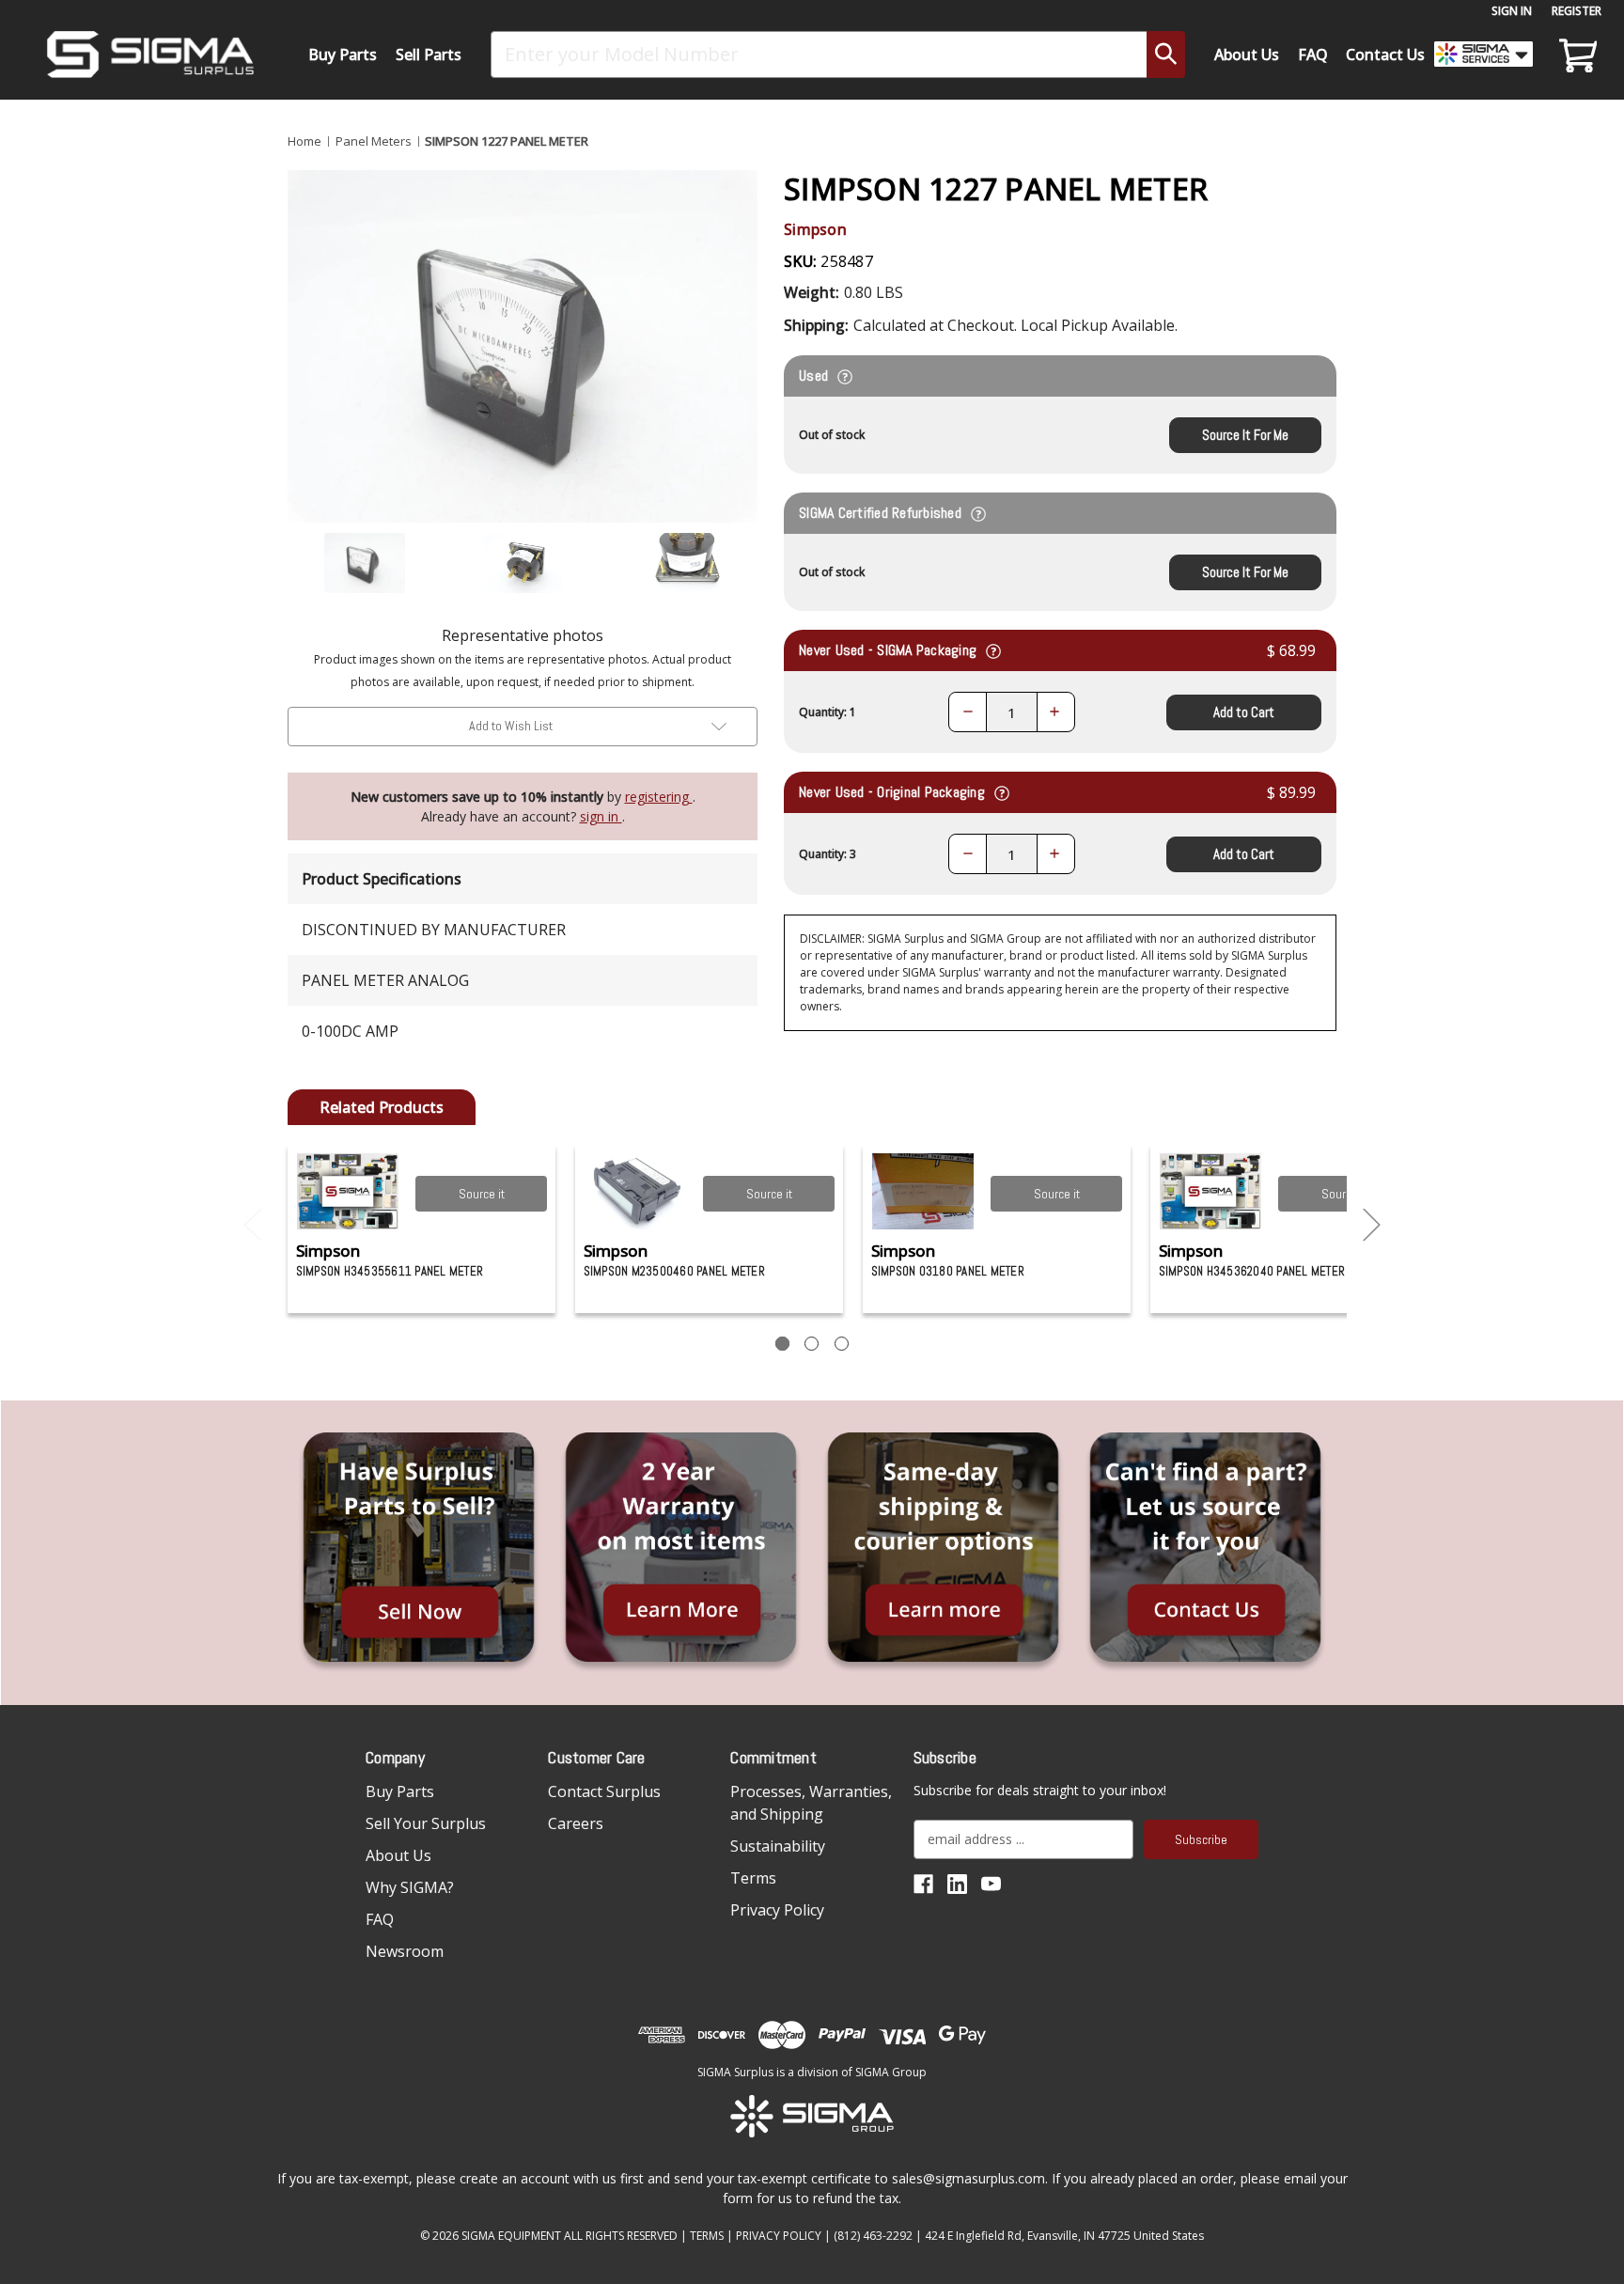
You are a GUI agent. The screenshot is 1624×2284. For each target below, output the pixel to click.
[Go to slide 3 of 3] (253, 1225)
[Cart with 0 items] (1575, 55)
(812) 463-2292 (873, 2236)
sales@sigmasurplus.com (968, 2178)
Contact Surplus (604, 1791)
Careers (576, 1823)
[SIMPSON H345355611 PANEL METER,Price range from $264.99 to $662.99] (348, 1191)
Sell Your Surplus (426, 1823)
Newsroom (405, 1951)
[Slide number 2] (812, 1344)
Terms (753, 1878)
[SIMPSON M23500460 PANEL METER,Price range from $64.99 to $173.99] (636, 1191)
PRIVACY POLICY (779, 2236)
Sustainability (778, 1846)
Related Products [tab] (382, 1107)
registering (659, 797)
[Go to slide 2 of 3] (1372, 1225)
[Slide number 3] (842, 1344)
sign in (601, 816)
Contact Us (1385, 55)
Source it (482, 1194)
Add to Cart (1244, 712)
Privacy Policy (777, 1910)
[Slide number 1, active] (782, 1344)
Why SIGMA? (410, 1887)
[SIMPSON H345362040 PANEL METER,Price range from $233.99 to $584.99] (1211, 1191)
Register (1577, 11)
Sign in (1512, 11)
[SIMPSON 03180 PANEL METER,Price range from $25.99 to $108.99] (923, 1191)
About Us (1247, 55)
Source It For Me (1245, 435)
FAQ (1313, 55)
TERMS (707, 2236)
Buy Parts (343, 55)
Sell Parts (429, 55)
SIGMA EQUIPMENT (511, 2236)
